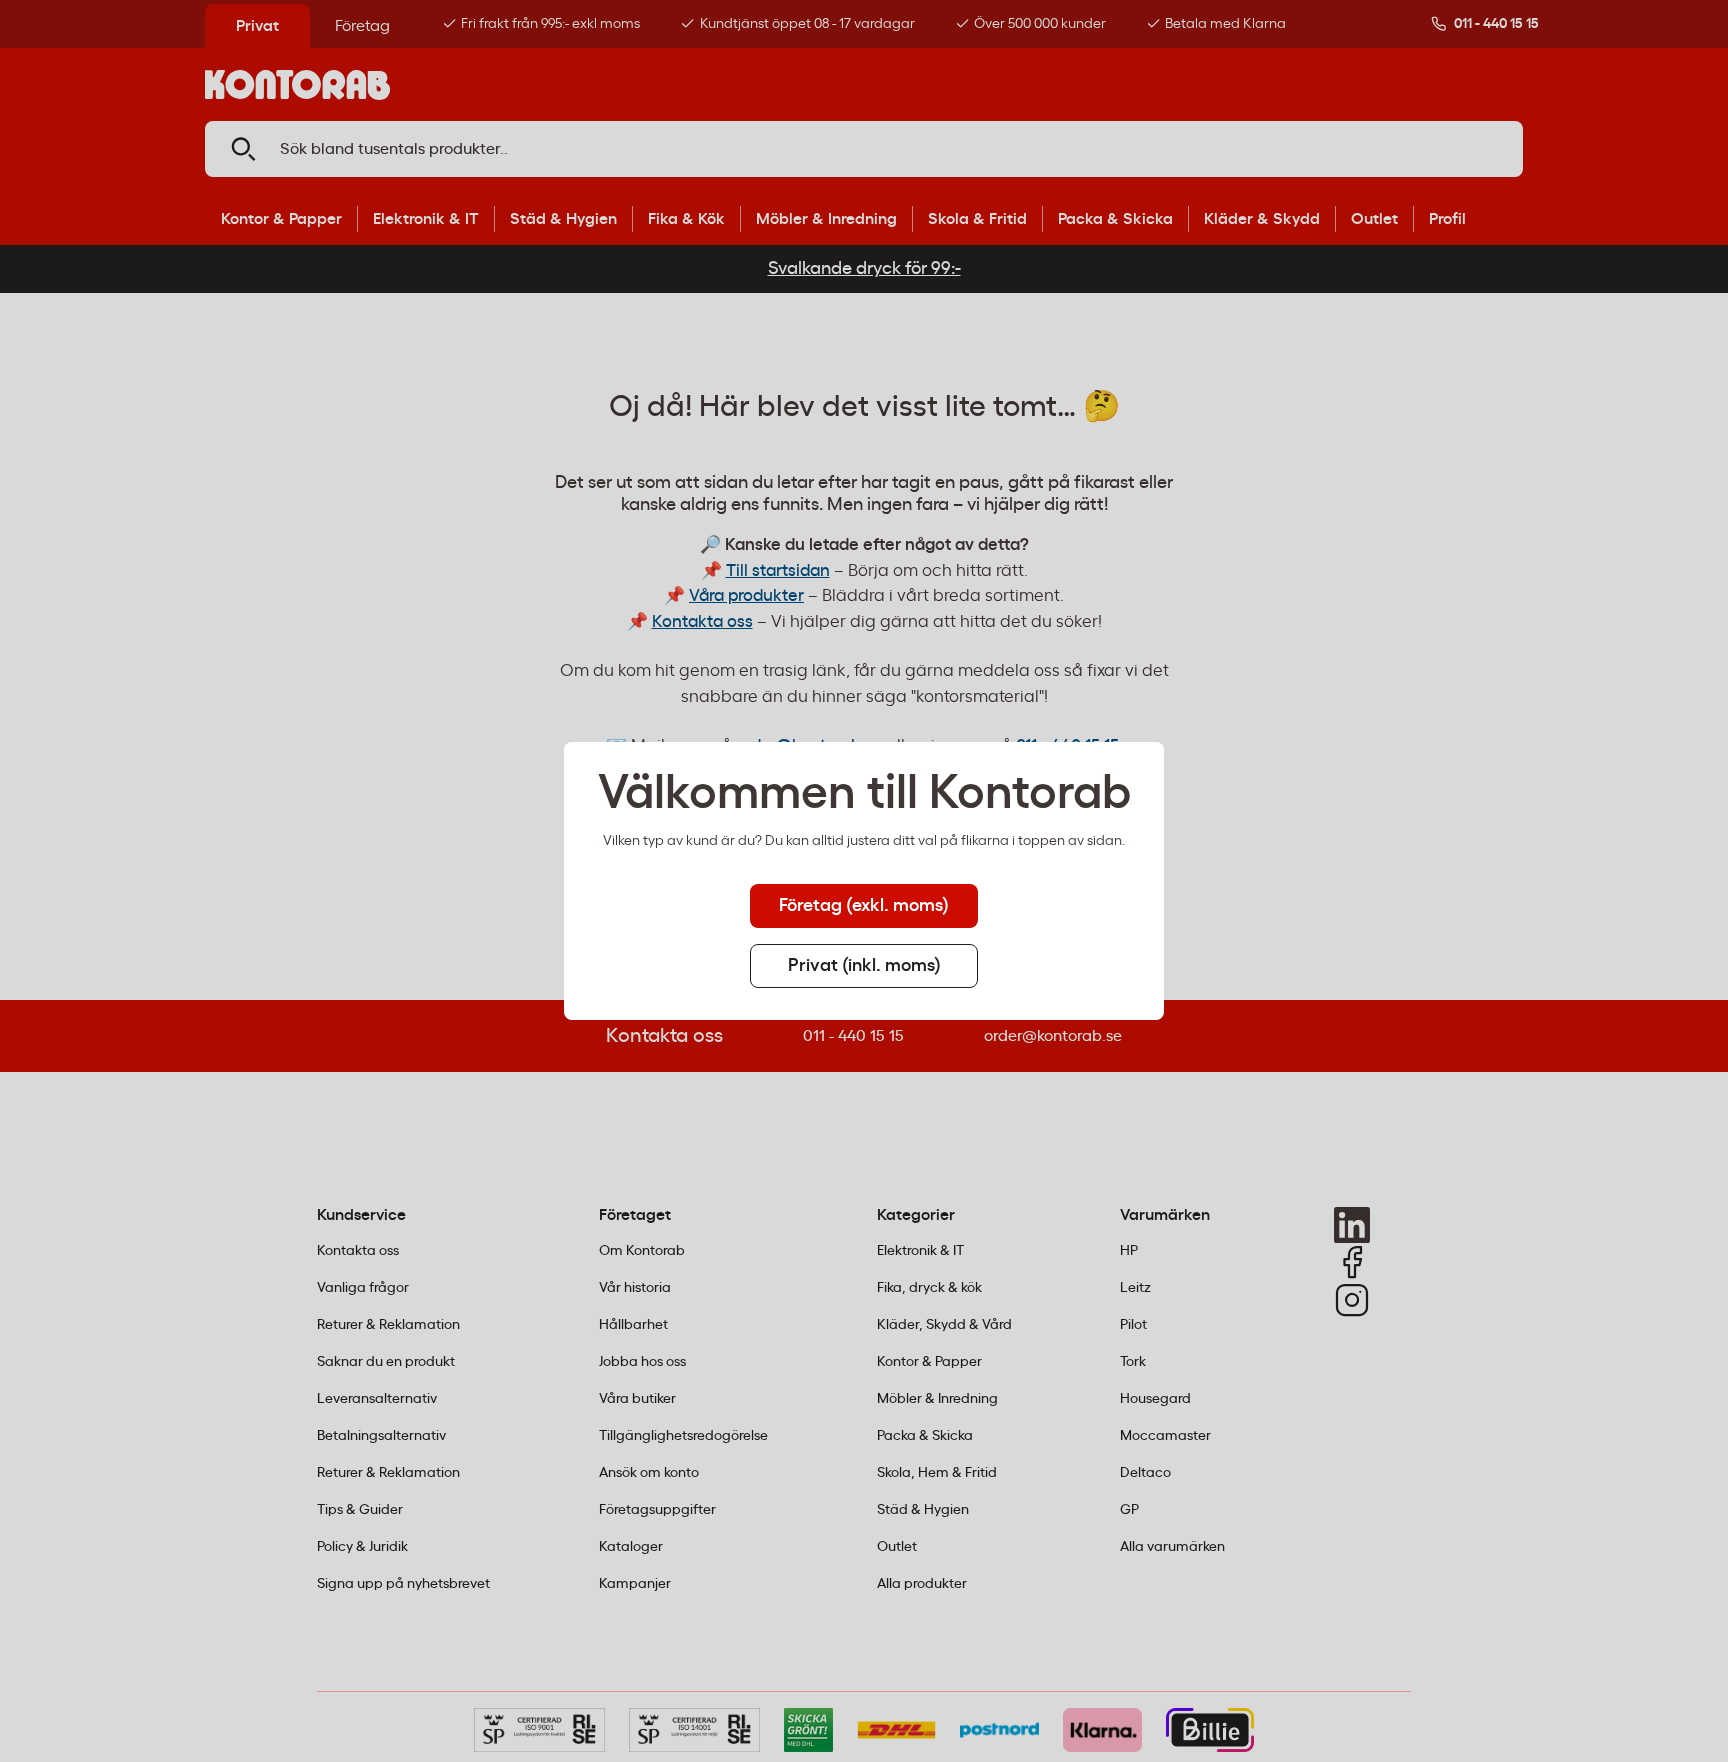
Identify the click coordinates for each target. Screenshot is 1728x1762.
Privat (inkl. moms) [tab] (864, 966)
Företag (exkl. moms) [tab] (864, 906)
